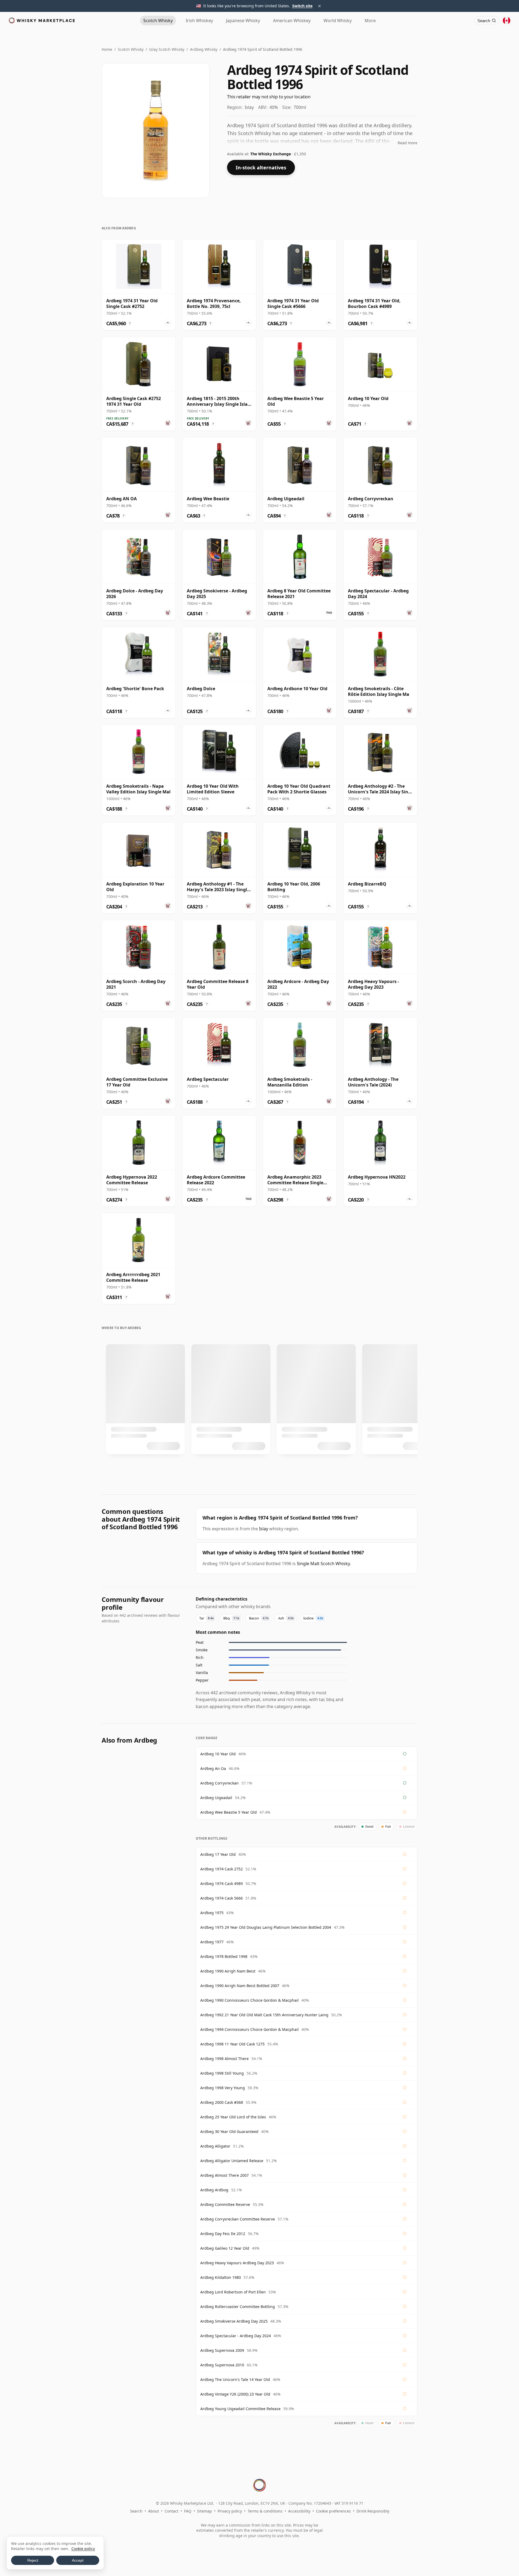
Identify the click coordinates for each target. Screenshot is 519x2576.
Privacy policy (230, 2511)
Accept (78, 2560)
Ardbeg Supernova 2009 (222, 2350)
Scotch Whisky (131, 49)
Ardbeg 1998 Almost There (224, 2059)
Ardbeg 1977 (212, 1942)
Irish (199, 21)
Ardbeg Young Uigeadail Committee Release (240, 2409)
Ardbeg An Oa (213, 1768)
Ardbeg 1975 (212, 1913)
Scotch (158, 21)
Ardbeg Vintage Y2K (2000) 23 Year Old (235, 2394)
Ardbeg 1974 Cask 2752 (222, 1869)
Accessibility (299, 2511)
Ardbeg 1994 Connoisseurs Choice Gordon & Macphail (249, 2029)
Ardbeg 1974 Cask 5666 (222, 1898)
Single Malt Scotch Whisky (323, 1564)
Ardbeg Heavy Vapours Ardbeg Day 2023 (237, 2263)
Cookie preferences (333, 2511)
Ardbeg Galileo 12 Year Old (225, 2248)
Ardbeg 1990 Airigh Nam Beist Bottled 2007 (240, 1986)
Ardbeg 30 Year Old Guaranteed (229, 2131)
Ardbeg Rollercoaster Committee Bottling (238, 2307)
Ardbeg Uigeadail (216, 1798)
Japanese (243, 21)
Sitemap (204, 2511)
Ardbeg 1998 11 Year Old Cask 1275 (232, 2044)
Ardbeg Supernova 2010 (222, 2365)
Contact (172, 2511)
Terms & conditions (265, 2511)
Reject (33, 2560)
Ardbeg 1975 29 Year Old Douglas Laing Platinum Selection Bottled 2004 (266, 1927)
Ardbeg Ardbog (214, 2190)
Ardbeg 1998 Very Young (223, 2088)
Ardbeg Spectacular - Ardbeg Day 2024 (236, 2336)
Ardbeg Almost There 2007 (224, 2175)
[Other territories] (507, 21)
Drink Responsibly (373, 2511)
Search (136, 2511)
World (338, 21)
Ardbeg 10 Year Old (218, 1754)
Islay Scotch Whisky (167, 49)
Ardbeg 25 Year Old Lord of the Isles (233, 2117)
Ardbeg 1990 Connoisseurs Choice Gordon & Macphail (249, 2000)
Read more (407, 143)
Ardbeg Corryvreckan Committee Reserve (238, 2219)
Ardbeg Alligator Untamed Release (232, 2161)
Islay (264, 1529)
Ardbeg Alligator (215, 2146)
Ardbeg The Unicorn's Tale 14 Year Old (235, 2379)
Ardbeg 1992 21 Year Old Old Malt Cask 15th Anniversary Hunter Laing (264, 2015)
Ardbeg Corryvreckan (219, 1783)
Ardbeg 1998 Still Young (222, 2073)
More (370, 21)
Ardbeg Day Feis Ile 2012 (223, 2234)
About (154, 2511)
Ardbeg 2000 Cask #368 (222, 2102)
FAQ (188, 2511)
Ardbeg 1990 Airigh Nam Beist (228, 1971)
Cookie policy (83, 2549)
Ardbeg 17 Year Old (218, 1854)
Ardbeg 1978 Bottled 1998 (224, 1956)
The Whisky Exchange (271, 154)
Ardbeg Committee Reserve (225, 2204)
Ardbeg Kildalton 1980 (221, 2277)
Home (107, 49)
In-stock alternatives (261, 167)
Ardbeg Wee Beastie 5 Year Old (229, 1812)
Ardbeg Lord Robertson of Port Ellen (233, 2292)
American (292, 21)
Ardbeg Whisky (204, 49)
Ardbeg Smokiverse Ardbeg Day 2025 (234, 2321)
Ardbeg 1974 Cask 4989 (222, 1884)
